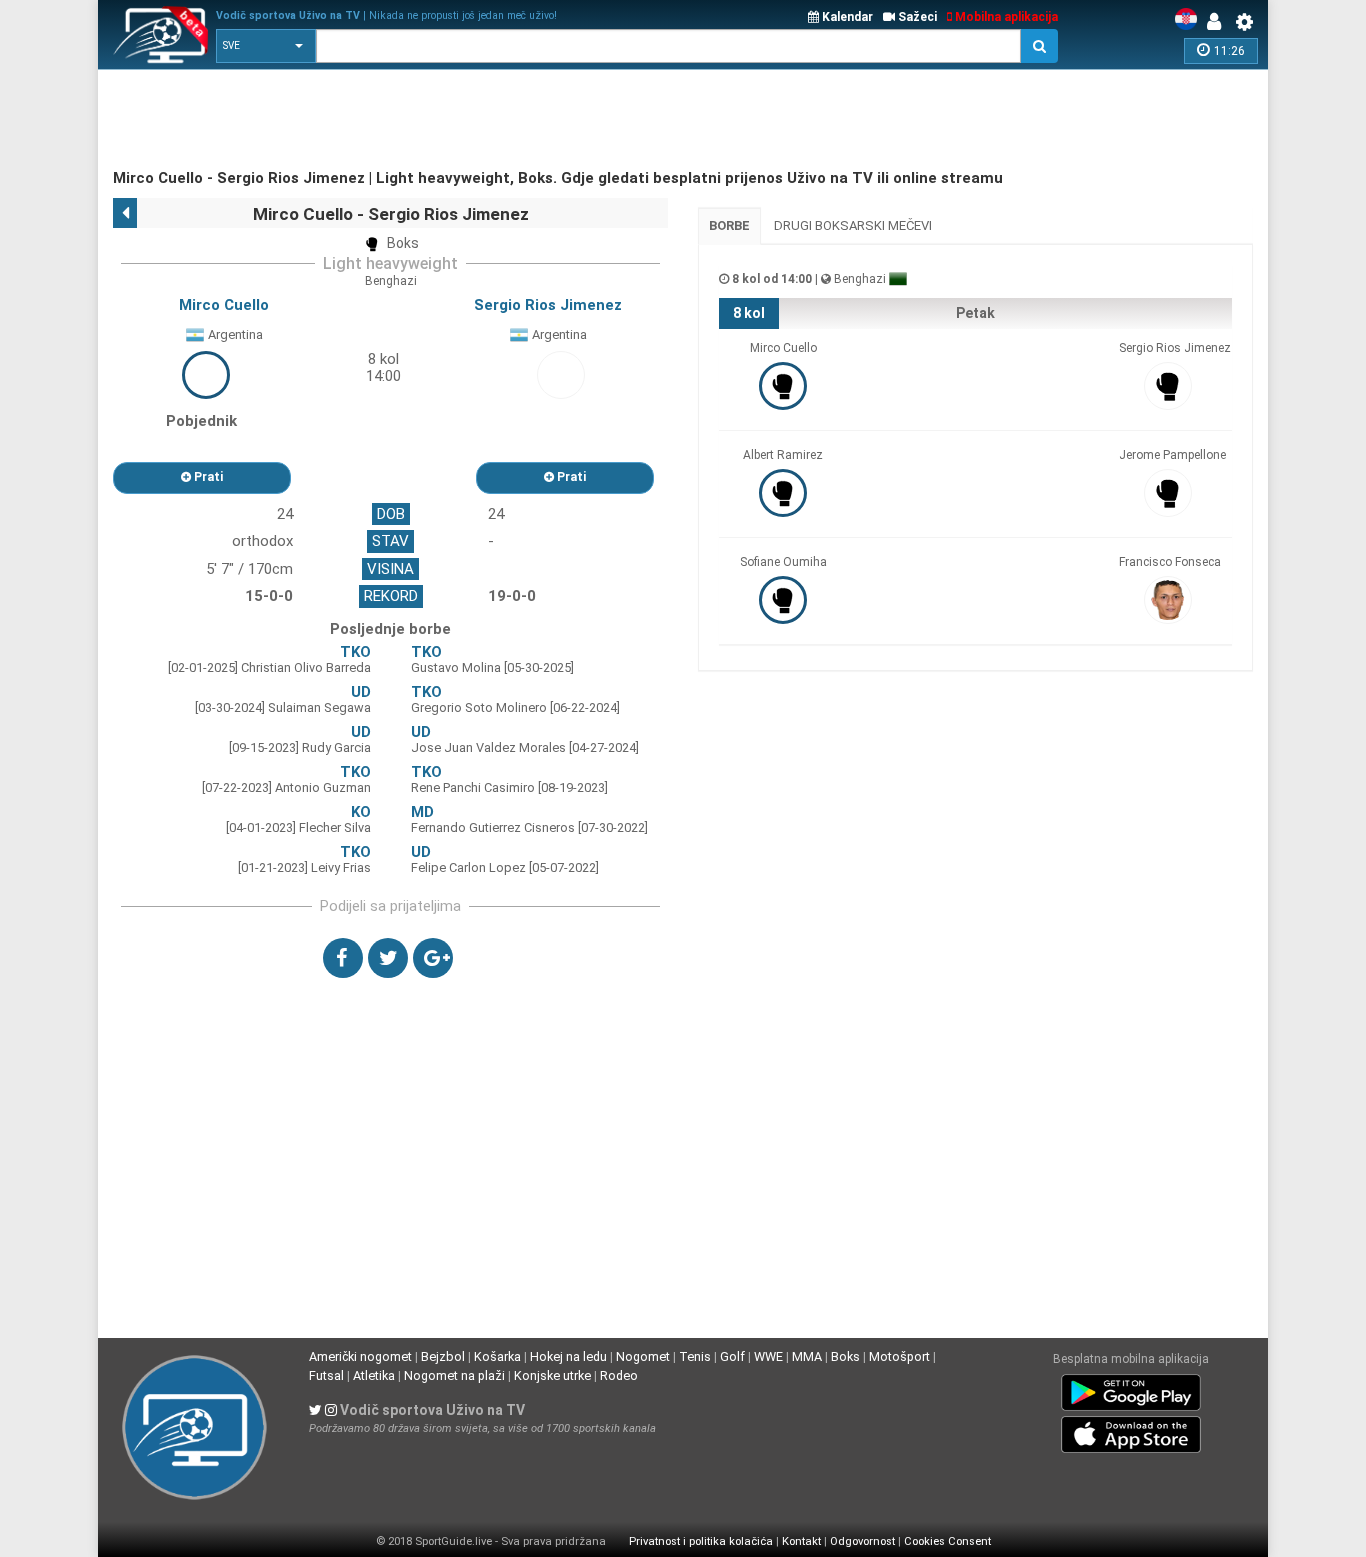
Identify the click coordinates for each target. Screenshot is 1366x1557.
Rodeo (619, 1375)
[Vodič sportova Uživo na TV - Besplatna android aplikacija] (1131, 1388)
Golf (732, 1356)
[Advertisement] (477, 120)
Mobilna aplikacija (1005, 17)
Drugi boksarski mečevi (853, 225)
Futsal (326, 1375)
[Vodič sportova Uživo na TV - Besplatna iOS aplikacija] (1131, 1430)
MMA (807, 1356)
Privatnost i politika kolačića (701, 1541)
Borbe (729, 225)
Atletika (374, 1375)
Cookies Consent (947, 1541)
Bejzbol (443, 1356)
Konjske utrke (552, 1375)
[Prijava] (1219, 22)
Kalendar (846, 17)
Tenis (695, 1356)
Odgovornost (862, 1541)
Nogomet (643, 1356)
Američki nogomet (360, 1356)
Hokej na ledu (568, 1356)
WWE (768, 1356)
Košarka (497, 1356)
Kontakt (801, 1541)
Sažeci (916, 17)
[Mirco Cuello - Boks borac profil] (206, 374)
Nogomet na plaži (454, 1375)
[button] (266, 46)
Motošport (899, 1356)
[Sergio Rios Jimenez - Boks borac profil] (561, 374)
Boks (845, 1356)
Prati (207, 477)
